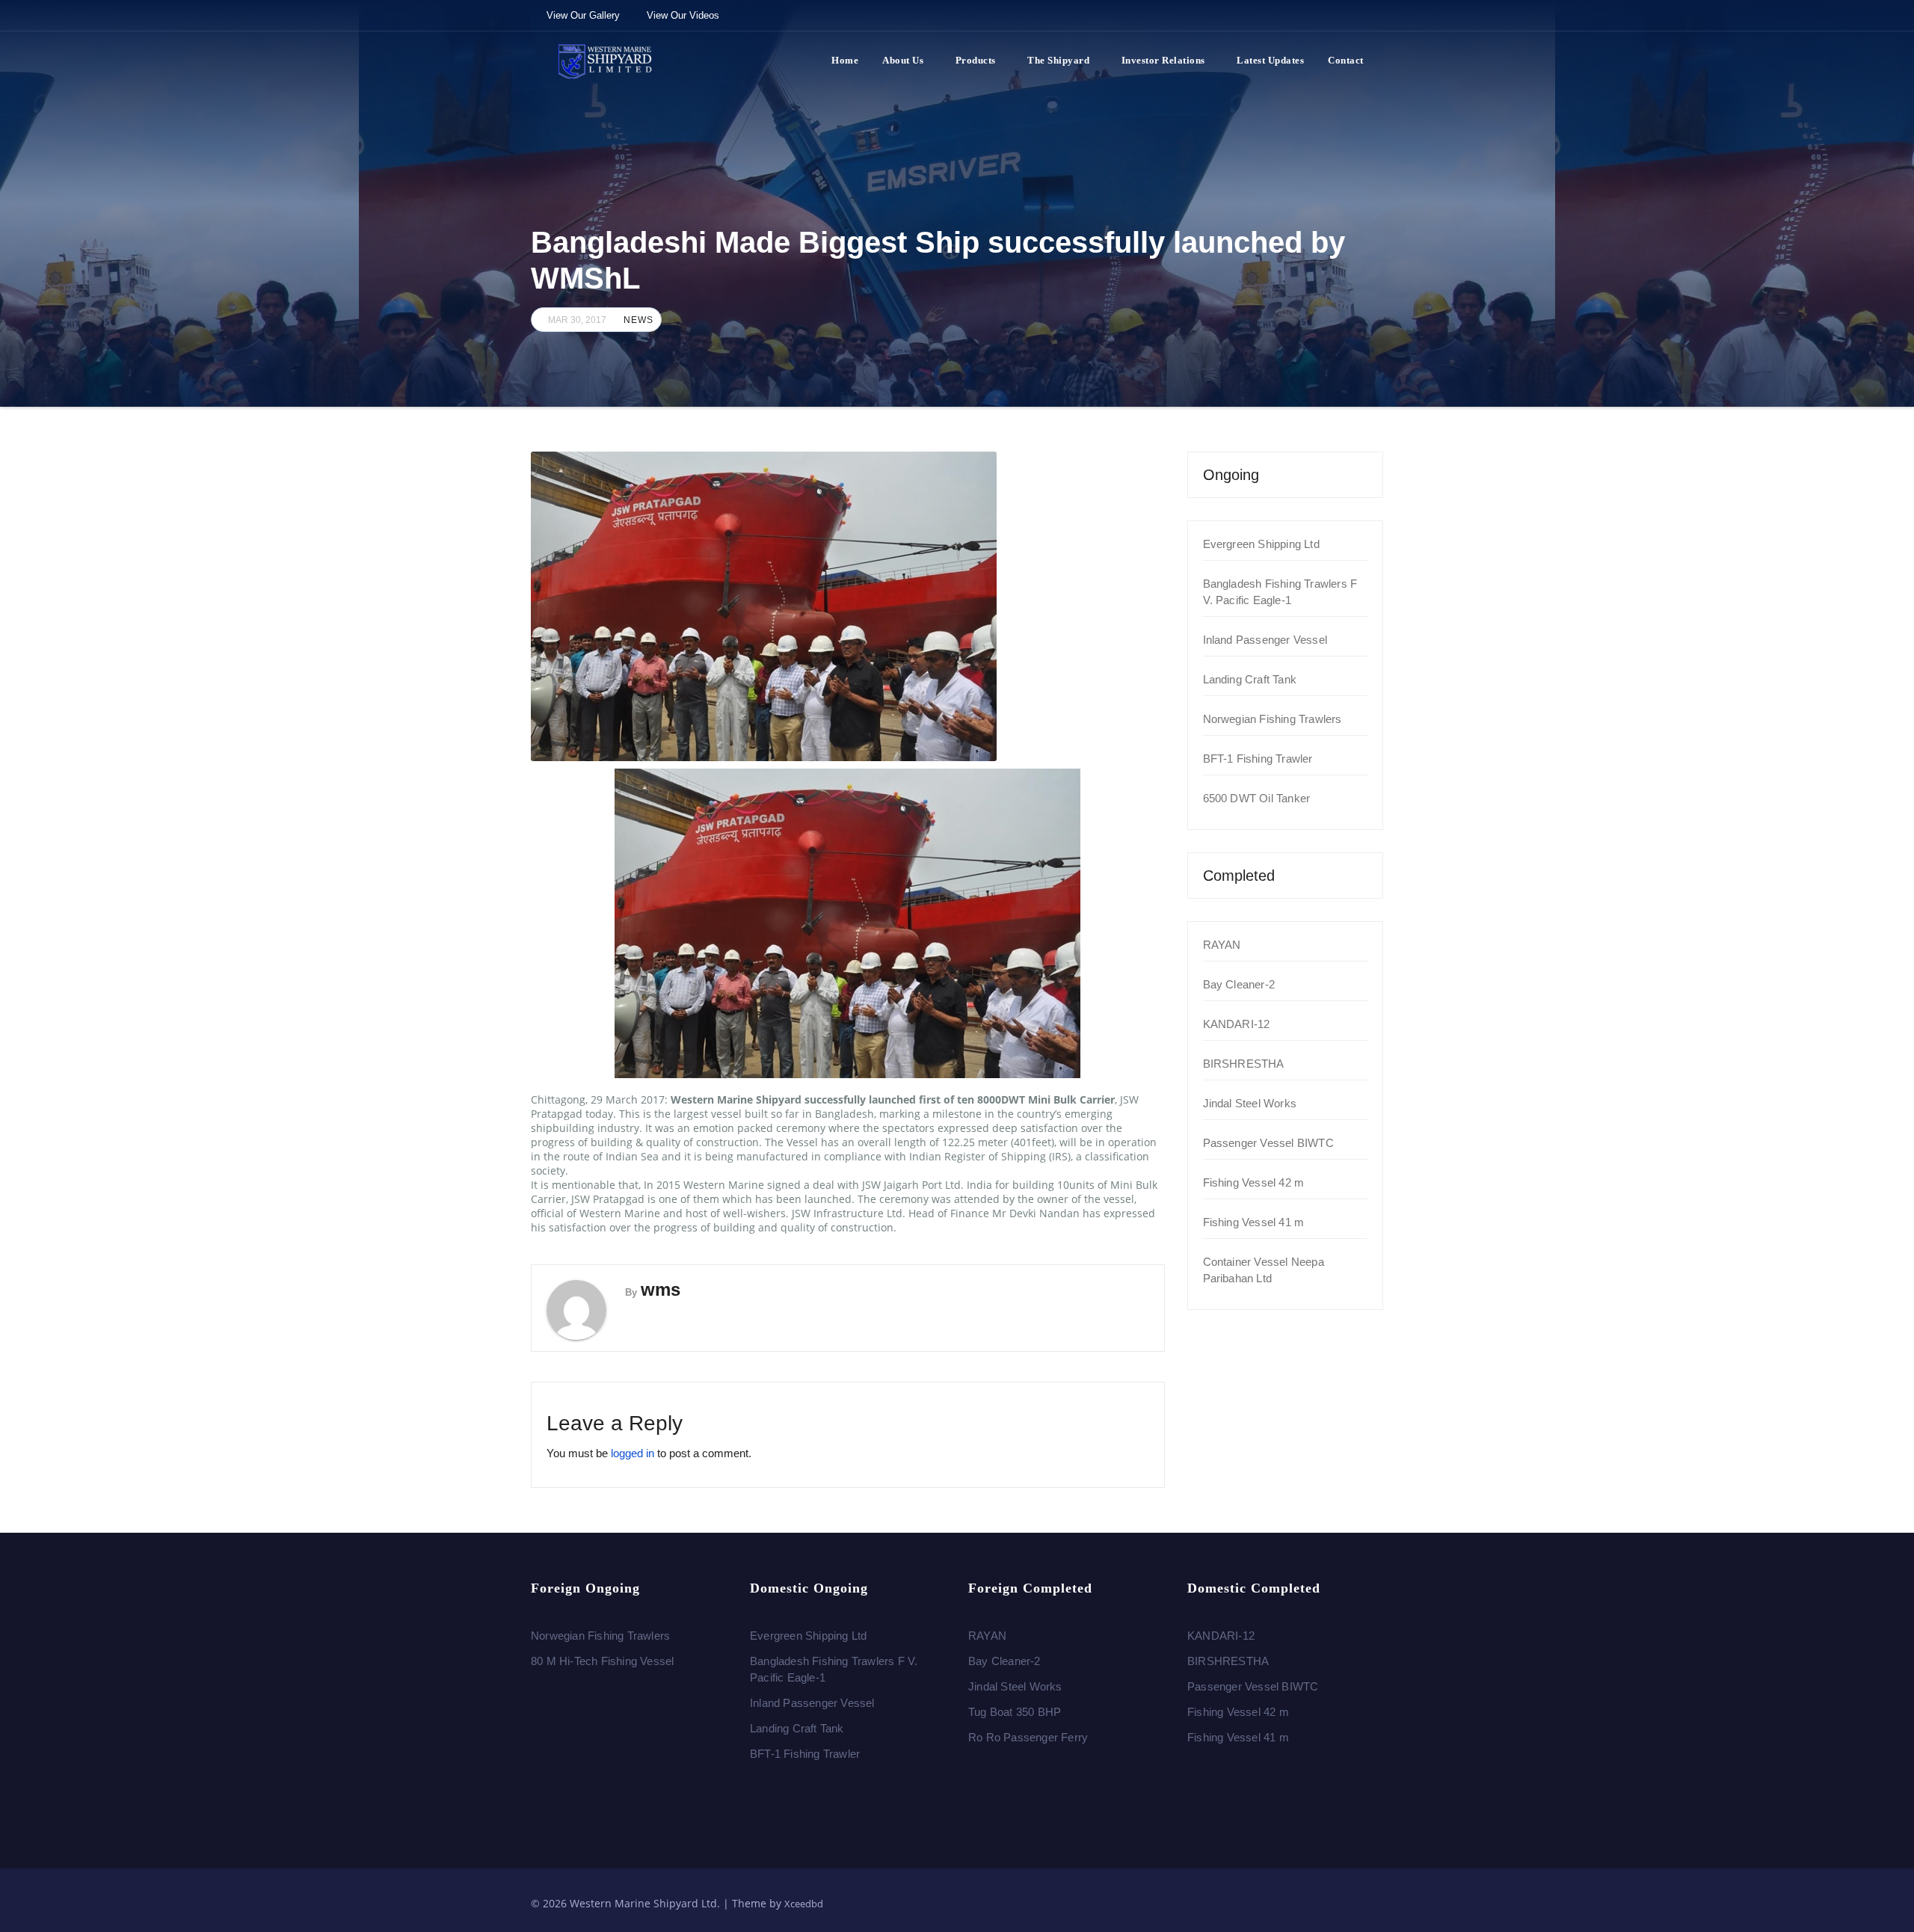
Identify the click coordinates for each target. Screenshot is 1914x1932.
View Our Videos (683, 15)
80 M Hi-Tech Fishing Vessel (602, 1661)
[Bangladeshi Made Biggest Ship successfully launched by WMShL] (848, 606)
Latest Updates (1270, 60)
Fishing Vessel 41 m (1254, 1222)
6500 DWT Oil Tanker (1257, 798)
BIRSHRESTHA (1244, 1064)
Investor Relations (1163, 60)
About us (903, 60)
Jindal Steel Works (1250, 1103)
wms (661, 1289)
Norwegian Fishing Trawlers (1273, 719)
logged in (633, 1453)
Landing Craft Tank (1250, 679)
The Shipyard (1058, 60)
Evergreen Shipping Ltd (1261, 544)
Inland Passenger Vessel (1265, 640)
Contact (1346, 60)
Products (976, 60)
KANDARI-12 (1237, 1024)
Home (845, 60)
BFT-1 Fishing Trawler (1258, 759)
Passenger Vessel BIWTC (1268, 1143)
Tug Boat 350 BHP (1015, 1712)
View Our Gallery (583, 15)
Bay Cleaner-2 (1239, 984)
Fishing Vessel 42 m (1254, 1182)
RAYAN (1222, 945)
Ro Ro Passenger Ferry (1028, 1737)
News (638, 320)
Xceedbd (804, 1904)
